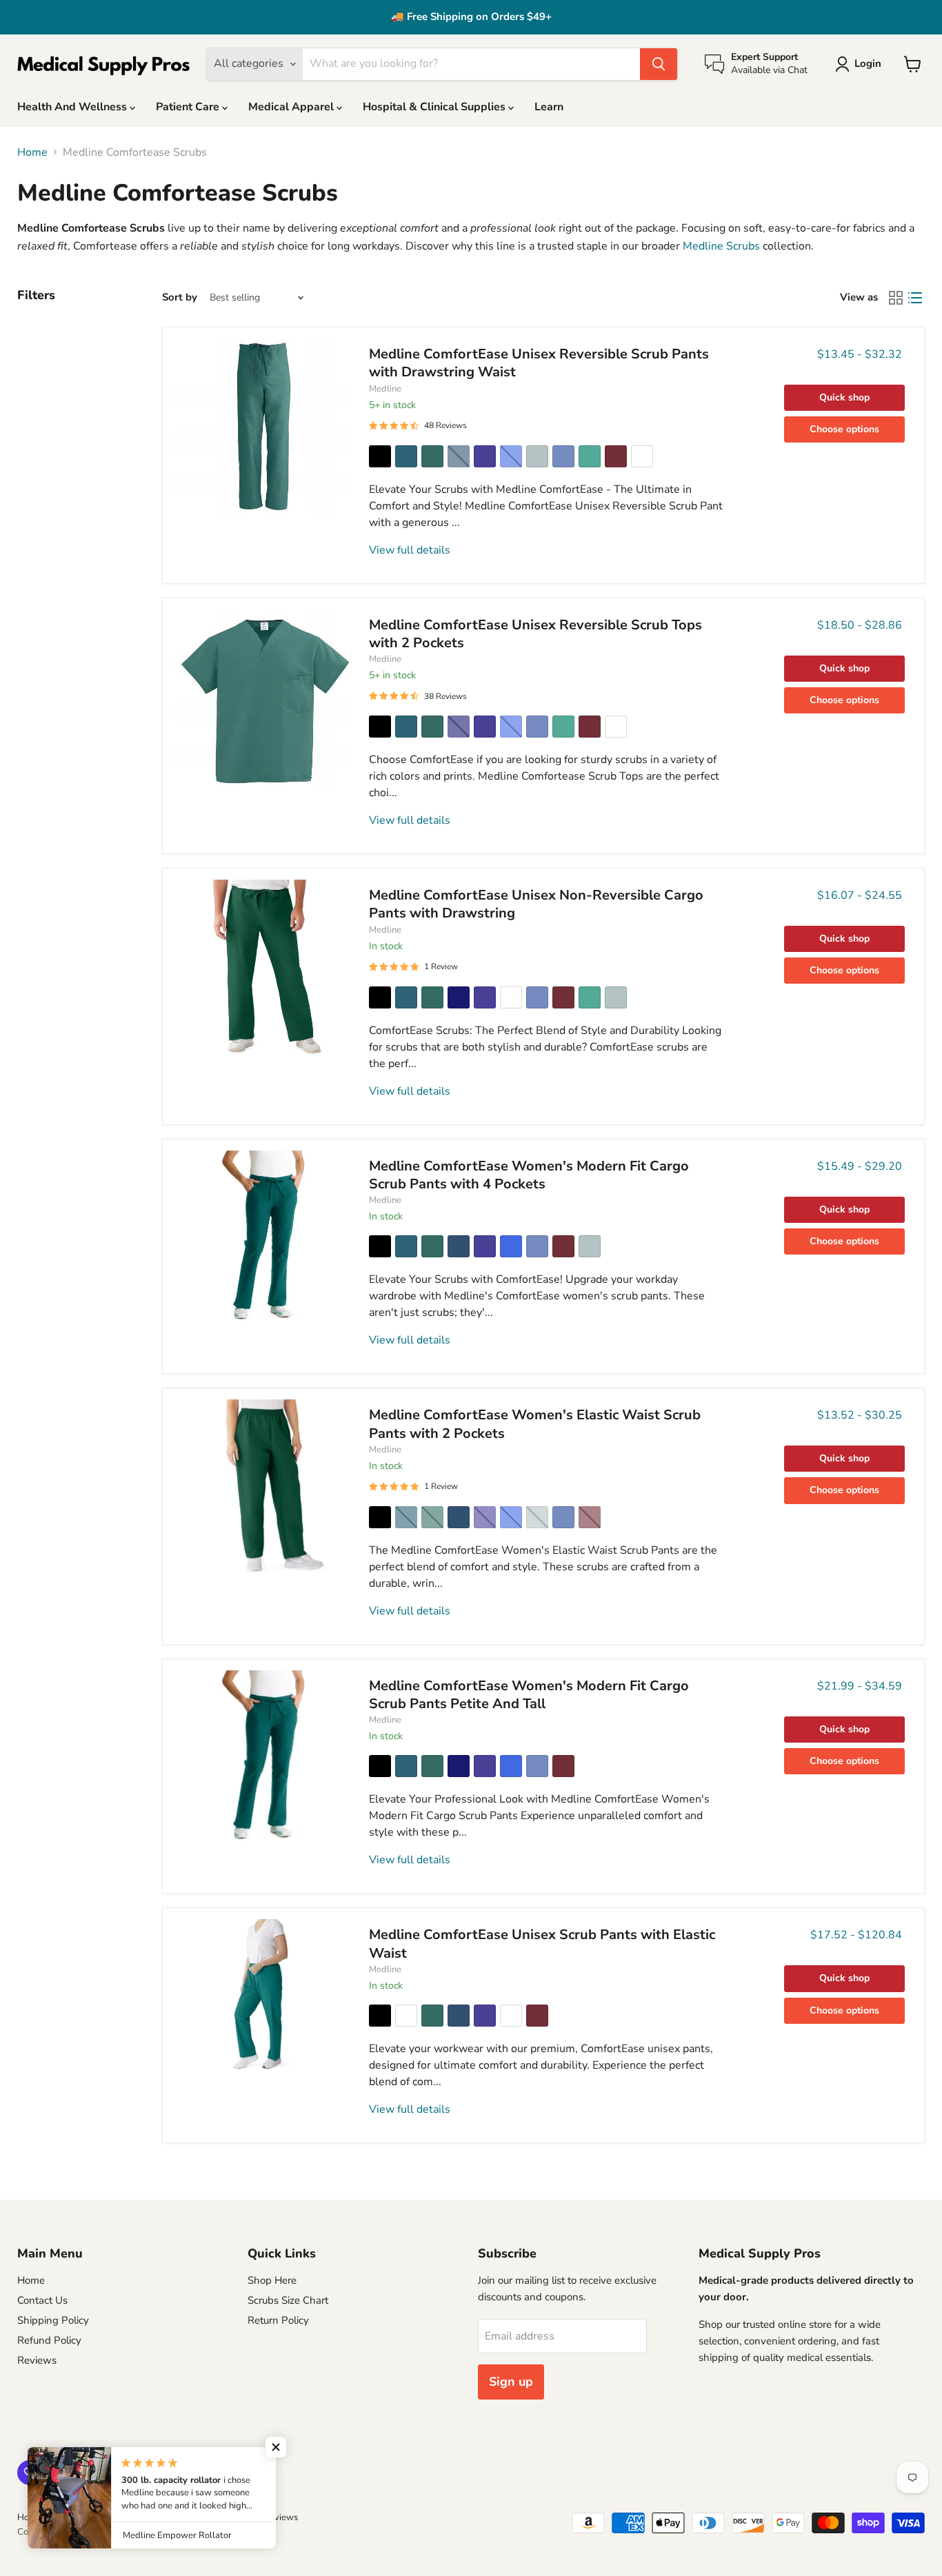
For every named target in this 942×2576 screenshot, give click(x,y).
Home (32, 152)
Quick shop (844, 397)
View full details (410, 550)
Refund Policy (49, 2340)
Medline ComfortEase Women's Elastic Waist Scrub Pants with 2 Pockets (535, 1424)
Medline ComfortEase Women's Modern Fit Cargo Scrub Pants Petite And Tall (529, 1695)
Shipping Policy (53, 2320)
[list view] (915, 298)
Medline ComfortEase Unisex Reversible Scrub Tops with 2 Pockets (535, 634)
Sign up (511, 2382)
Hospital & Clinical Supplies (435, 107)
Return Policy (278, 2320)
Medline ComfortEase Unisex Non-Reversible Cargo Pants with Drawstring (536, 904)
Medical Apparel (292, 107)
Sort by (180, 297)
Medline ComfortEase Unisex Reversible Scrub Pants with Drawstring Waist (539, 363)
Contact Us (42, 2300)
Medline (385, 389)
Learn (549, 107)
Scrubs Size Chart (288, 2300)
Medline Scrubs (721, 246)
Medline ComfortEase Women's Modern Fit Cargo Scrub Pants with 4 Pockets (529, 1175)
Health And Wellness (73, 107)
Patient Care (189, 107)
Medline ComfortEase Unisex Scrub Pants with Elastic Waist (542, 1944)
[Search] (659, 64)
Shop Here (272, 2280)
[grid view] (896, 298)
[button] (276, 2447)
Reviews (37, 2360)
